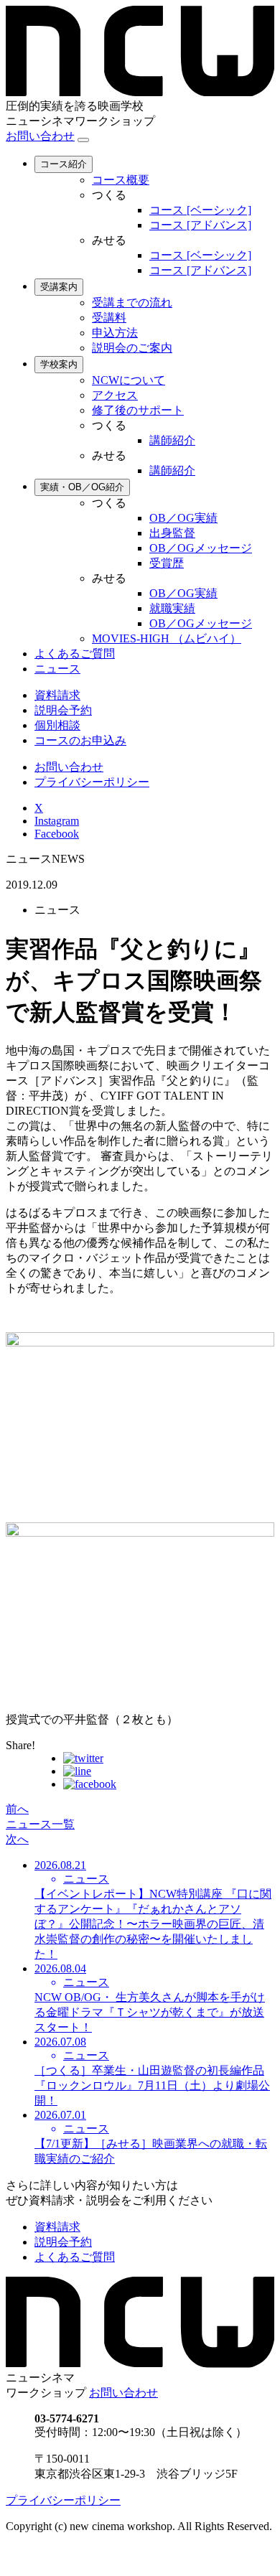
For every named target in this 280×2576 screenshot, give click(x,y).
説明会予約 (63, 710)
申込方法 (115, 333)
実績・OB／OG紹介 (82, 487)
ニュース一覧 (40, 1824)
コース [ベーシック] (200, 210)
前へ (17, 1809)
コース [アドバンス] (200, 225)
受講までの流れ (132, 303)
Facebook (57, 834)
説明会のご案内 (132, 348)
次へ (17, 1839)
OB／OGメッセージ (201, 548)
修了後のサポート (138, 410)
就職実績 (172, 608)
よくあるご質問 (75, 654)
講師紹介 (172, 440)
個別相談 (57, 725)
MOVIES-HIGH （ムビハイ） (167, 638)
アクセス (115, 395)
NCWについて (129, 380)
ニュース (57, 669)
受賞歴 (167, 563)
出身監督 (172, 533)
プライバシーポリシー (92, 782)
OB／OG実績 (183, 518)
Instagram (57, 821)
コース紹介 (64, 164)
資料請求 (57, 695)
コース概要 (121, 180)
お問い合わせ (40, 136)
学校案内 (59, 364)
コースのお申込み (80, 740)
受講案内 (59, 287)
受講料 (109, 318)
